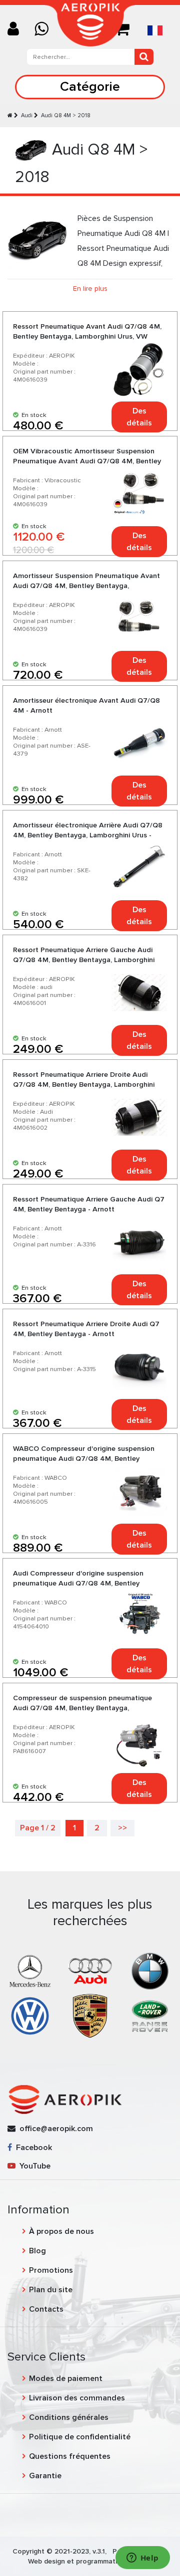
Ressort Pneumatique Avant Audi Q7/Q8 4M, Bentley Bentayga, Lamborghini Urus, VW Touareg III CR (87, 336)
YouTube (33, 2166)
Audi (27, 115)
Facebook (32, 2148)
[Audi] (90, 1971)
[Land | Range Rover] (150, 2015)
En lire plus (90, 289)
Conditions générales (69, 2417)
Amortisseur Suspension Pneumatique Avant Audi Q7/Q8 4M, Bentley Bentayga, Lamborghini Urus (86, 586)
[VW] (30, 2015)
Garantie (45, 2476)
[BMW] (150, 1971)
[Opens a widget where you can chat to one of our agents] (142, 2559)
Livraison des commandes (77, 2398)
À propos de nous (61, 2231)
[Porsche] (90, 2015)
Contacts (46, 2309)
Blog (37, 2251)
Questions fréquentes (70, 2456)
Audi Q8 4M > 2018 (66, 115)
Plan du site (51, 2290)
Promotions (51, 2270)
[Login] (17, 30)
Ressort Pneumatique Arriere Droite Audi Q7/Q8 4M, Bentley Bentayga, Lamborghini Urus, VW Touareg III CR (84, 1085)
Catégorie (90, 87)
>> (122, 1828)
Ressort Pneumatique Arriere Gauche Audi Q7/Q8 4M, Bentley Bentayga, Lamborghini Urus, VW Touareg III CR (84, 960)
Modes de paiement (66, 2378)
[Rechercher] (144, 57)
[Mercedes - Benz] (30, 1971)
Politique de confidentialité (80, 2437)
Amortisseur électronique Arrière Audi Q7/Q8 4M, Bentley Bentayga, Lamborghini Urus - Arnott (88, 835)
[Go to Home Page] (10, 115)
